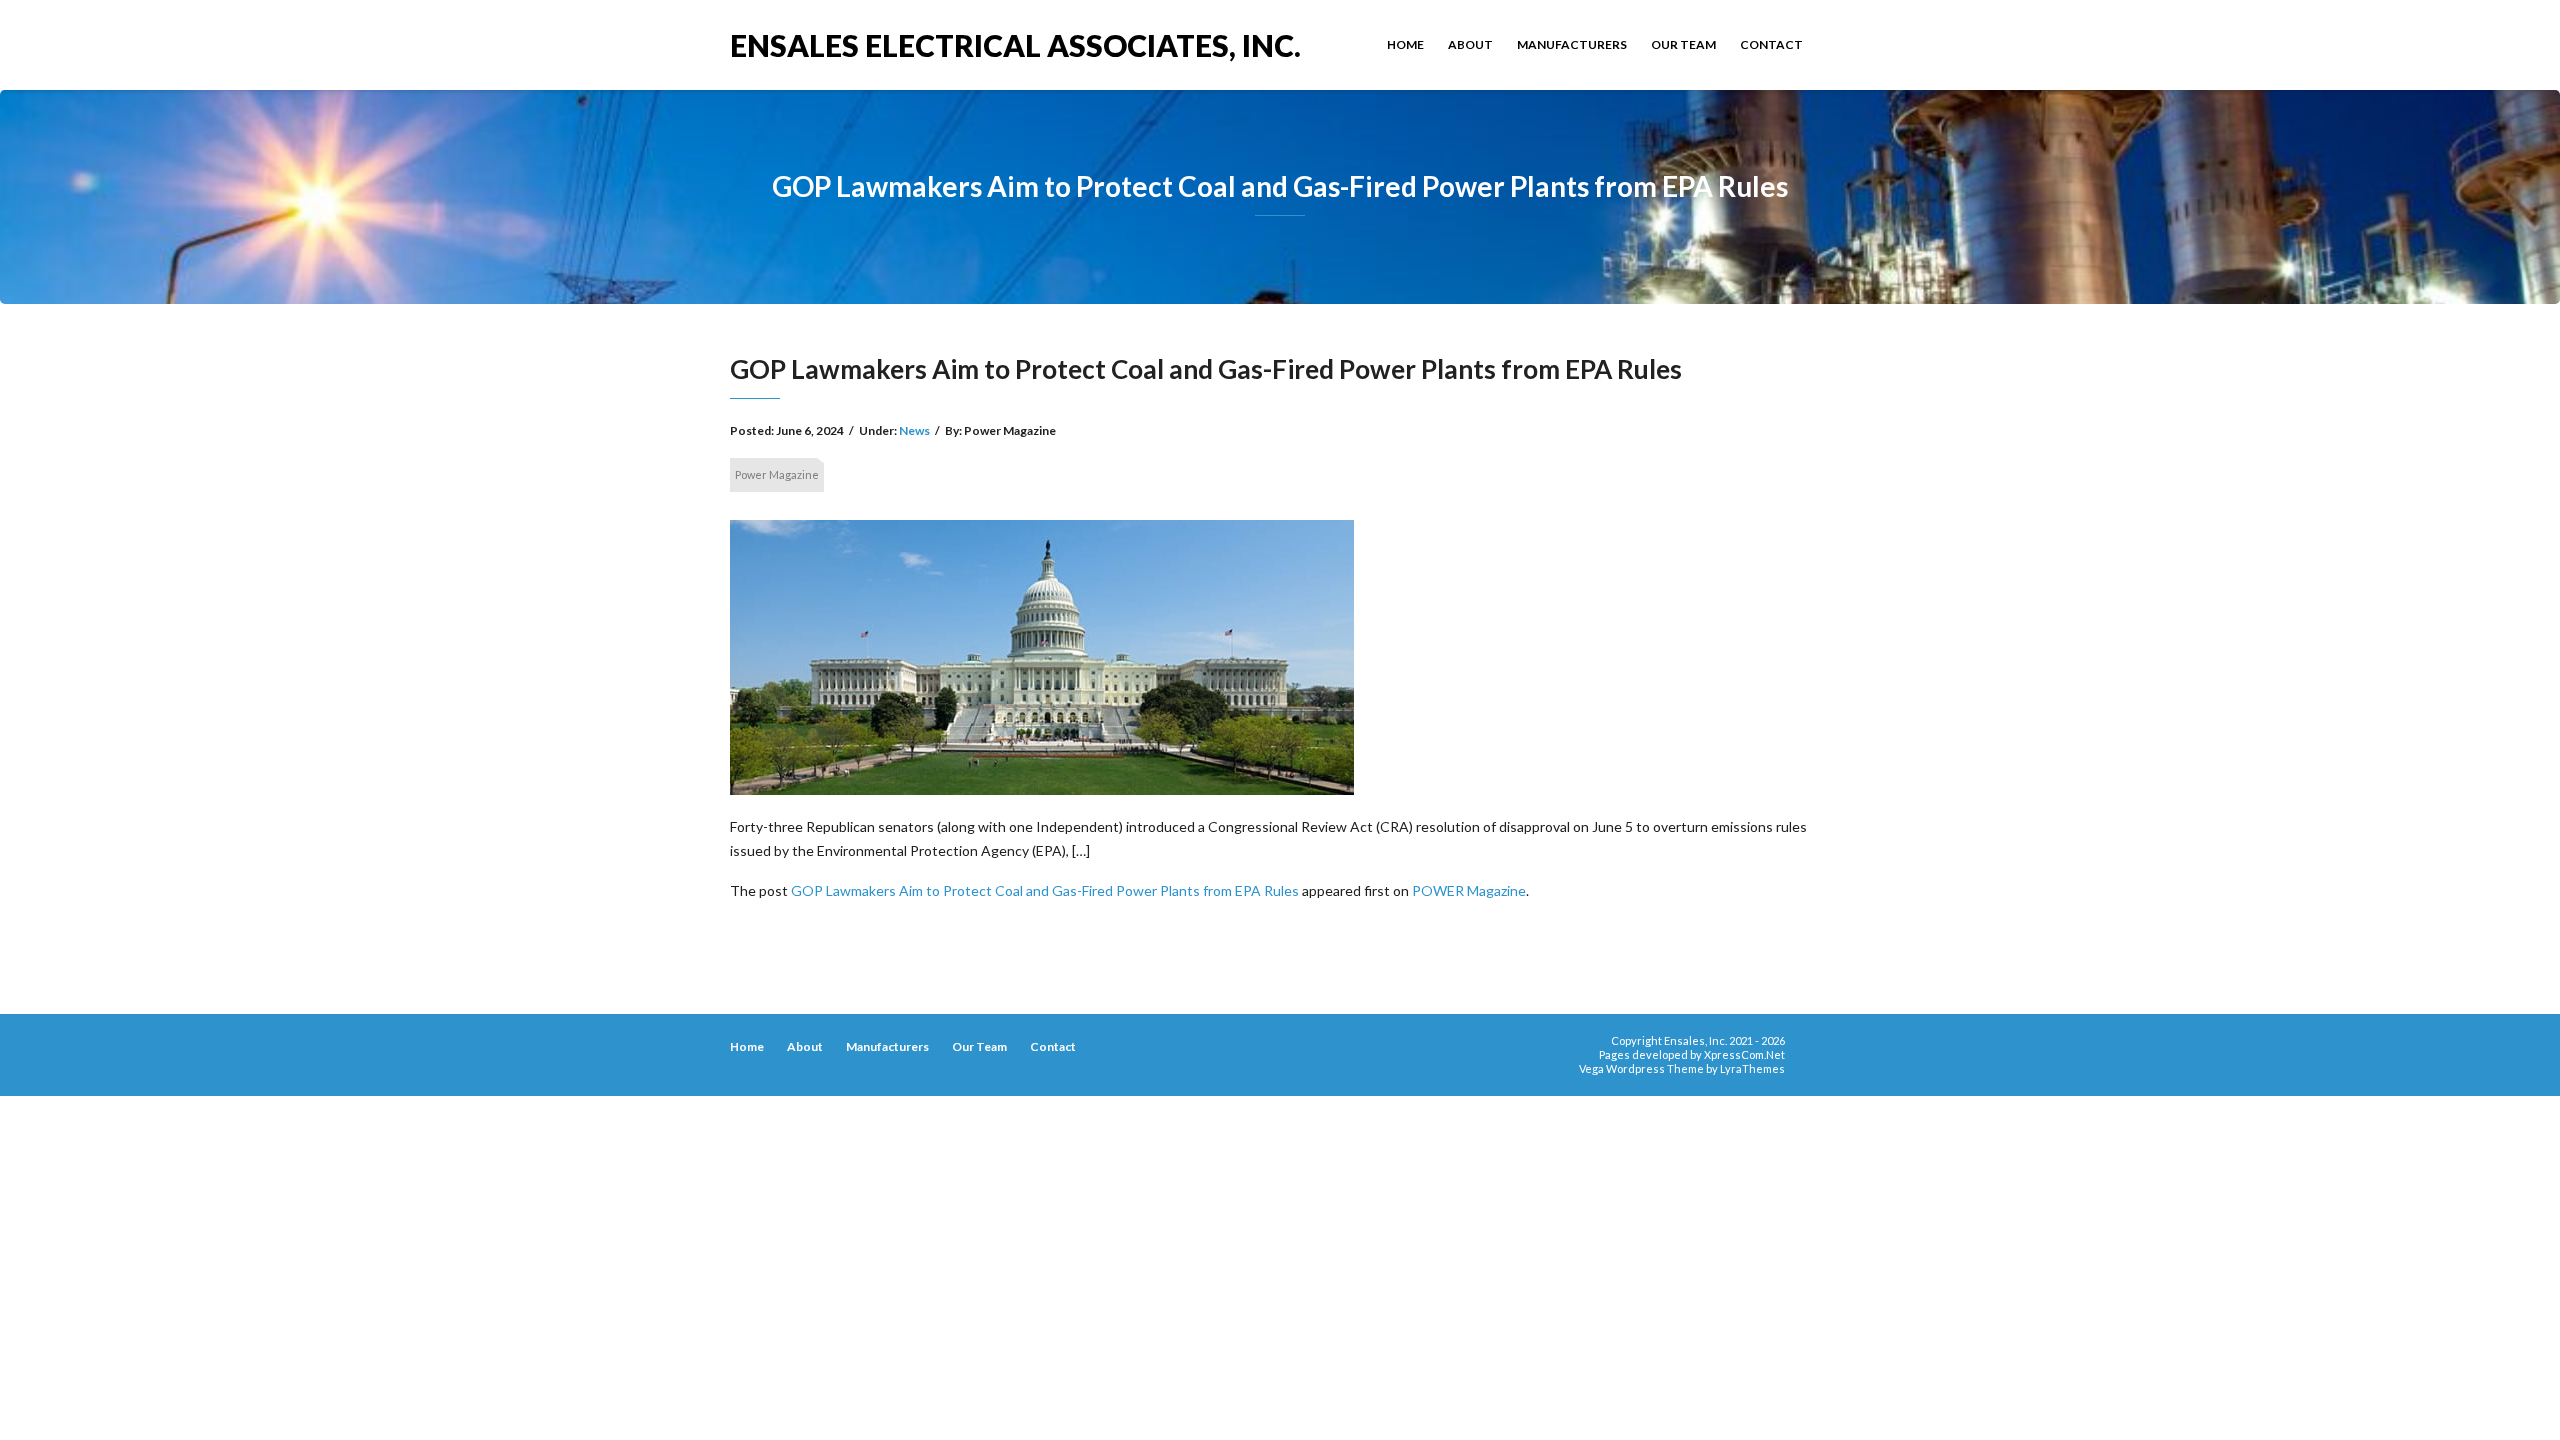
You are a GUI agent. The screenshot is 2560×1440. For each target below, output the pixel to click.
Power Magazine (777, 474)
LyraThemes (1752, 1068)
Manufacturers (1572, 44)
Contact (1771, 44)
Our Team (1683, 44)
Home (1405, 44)
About (1470, 44)
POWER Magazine (1469, 890)
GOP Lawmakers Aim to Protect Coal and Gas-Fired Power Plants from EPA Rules (1045, 890)
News (914, 430)
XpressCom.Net (1744, 1054)
